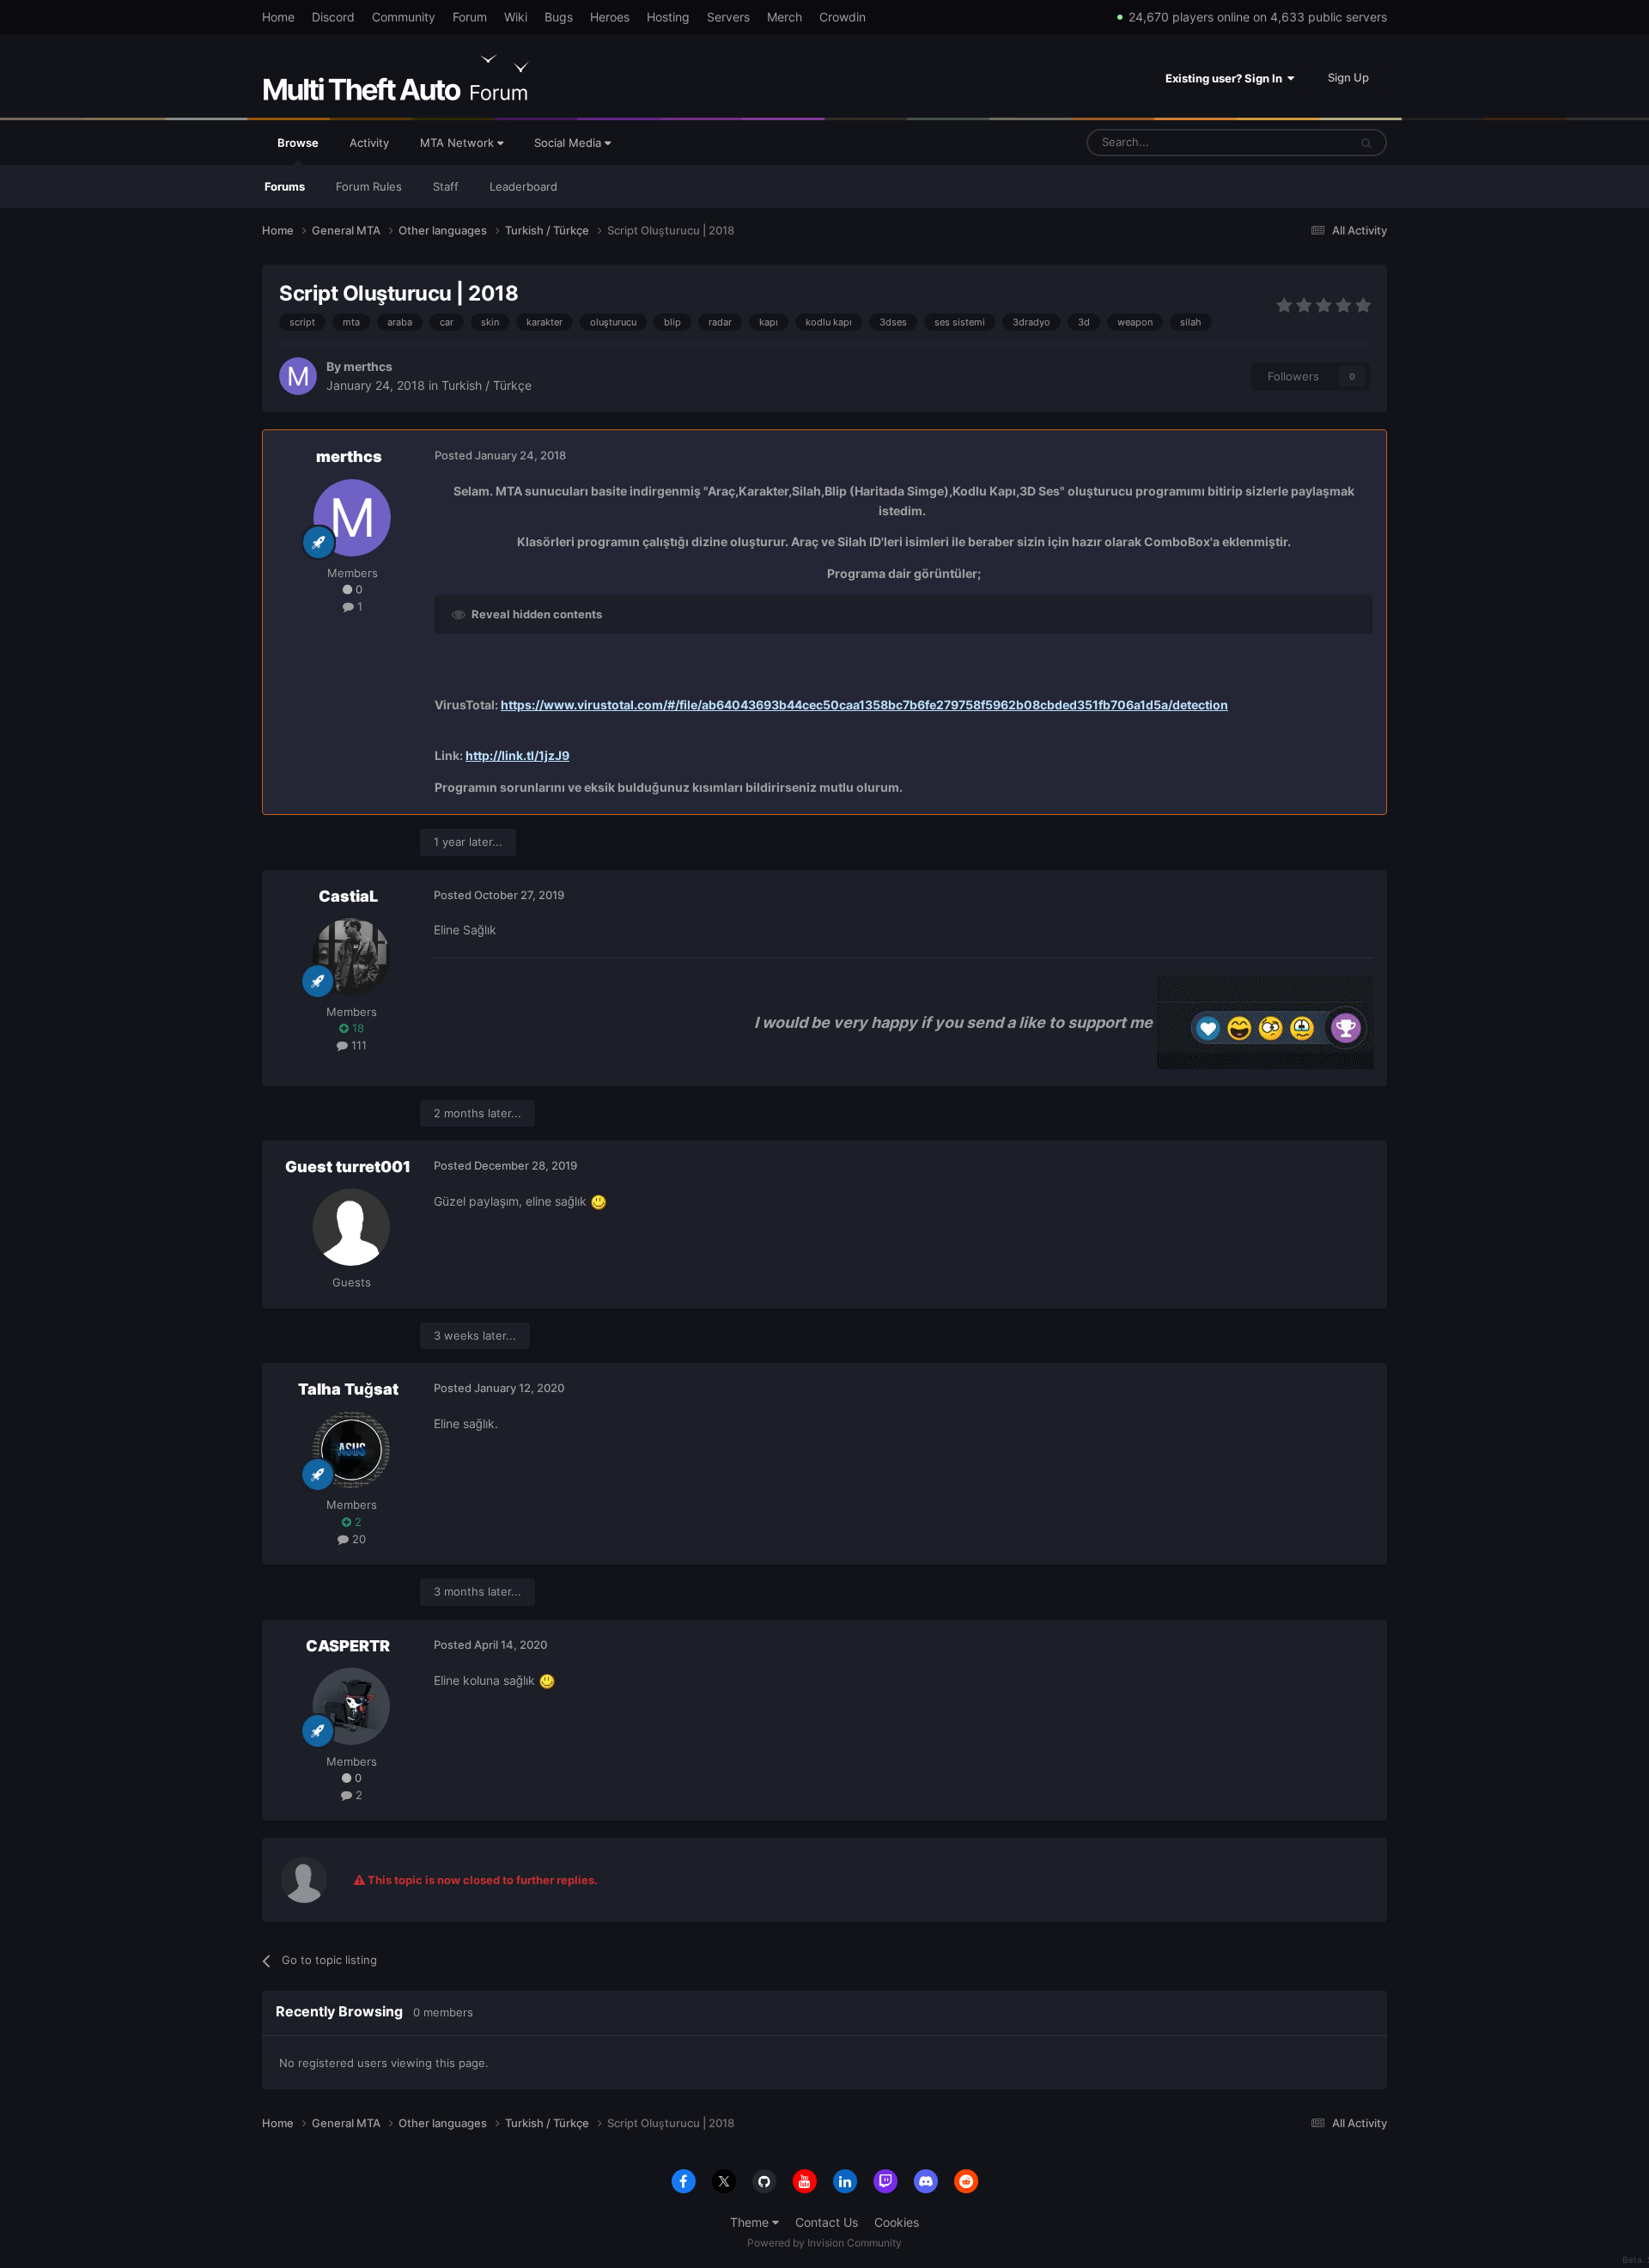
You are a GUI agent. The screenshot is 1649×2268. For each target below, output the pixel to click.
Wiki (516, 17)
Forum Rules (369, 186)
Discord (333, 17)
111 (357, 1045)
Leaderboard (523, 186)
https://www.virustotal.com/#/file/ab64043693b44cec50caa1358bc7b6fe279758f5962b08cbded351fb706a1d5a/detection (864, 705)
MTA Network (459, 143)
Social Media (569, 143)
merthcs (368, 366)
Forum (470, 17)
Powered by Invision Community (824, 2243)
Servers (728, 17)
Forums (285, 186)
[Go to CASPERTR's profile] (351, 1706)
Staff (446, 186)
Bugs (559, 17)
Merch (785, 17)
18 (356, 1028)
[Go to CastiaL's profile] (351, 957)
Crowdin (843, 17)
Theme (751, 2222)
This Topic (1299, 142)
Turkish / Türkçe (487, 385)
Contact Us (827, 2222)
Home (278, 17)
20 (357, 1539)
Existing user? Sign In (1226, 78)
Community (404, 17)
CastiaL (348, 896)
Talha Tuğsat (348, 1389)
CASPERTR (348, 1646)
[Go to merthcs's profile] (298, 376)
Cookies (897, 2222)
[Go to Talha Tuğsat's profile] (351, 1450)
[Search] (1366, 143)
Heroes (610, 17)
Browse (298, 143)
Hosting (668, 17)
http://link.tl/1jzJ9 (517, 755)
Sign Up (1348, 77)
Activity (369, 143)
